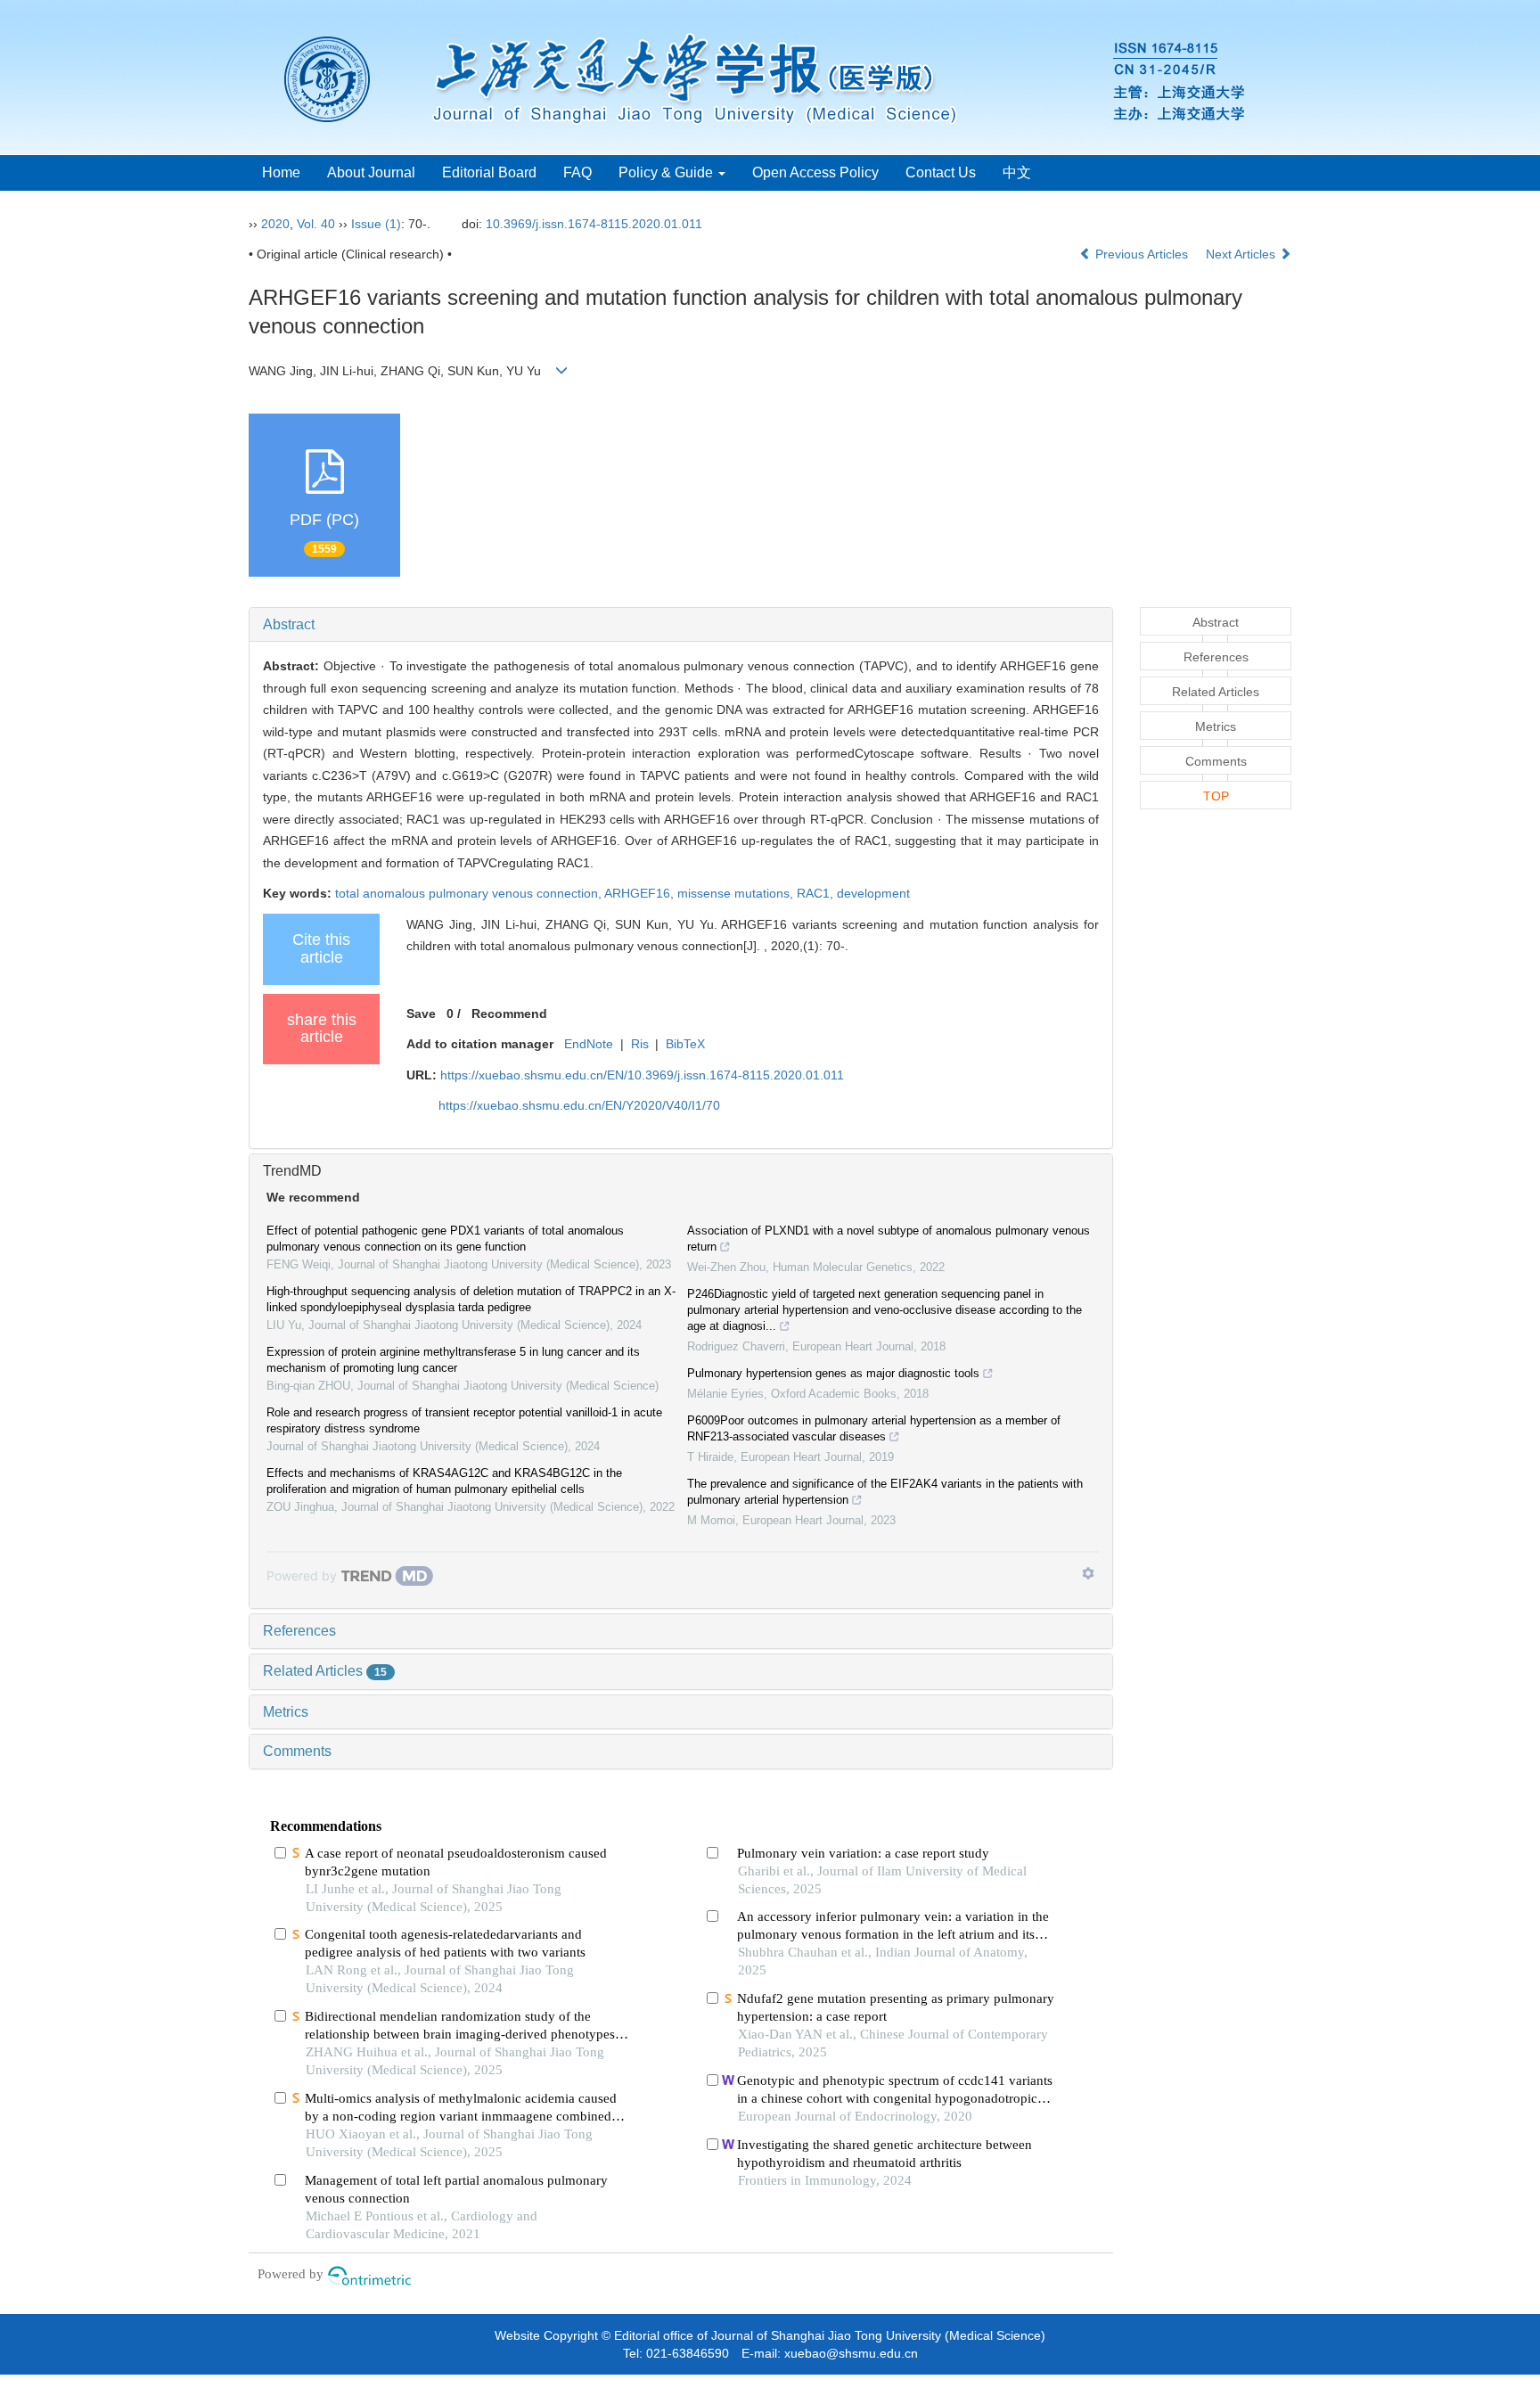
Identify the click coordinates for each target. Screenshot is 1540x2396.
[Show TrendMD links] (1088, 1573)
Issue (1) (376, 224)
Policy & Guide (668, 172)
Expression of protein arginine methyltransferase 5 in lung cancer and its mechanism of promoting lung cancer (453, 1360)
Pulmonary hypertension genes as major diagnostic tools (833, 1373)
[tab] (681, 625)
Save (421, 1013)
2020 (275, 224)
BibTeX (685, 1044)
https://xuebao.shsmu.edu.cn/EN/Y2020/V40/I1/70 (579, 1105)
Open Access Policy (815, 172)
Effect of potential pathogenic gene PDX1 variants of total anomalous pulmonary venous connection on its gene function (445, 1239)
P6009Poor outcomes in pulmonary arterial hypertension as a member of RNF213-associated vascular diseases (874, 1428)
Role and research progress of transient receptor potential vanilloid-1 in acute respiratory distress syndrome (464, 1420)
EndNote (589, 1044)
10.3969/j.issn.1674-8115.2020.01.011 (594, 224)
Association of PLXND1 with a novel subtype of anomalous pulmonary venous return (889, 1239)
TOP (1216, 796)
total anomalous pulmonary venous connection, (470, 893)
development (873, 893)
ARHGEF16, (641, 893)
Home (281, 172)
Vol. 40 (316, 224)
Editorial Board (489, 172)
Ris (640, 1044)
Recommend (509, 1013)
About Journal (371, 172)
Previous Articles (1142, 254)
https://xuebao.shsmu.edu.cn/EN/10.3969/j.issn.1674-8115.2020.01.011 (642, 1075)
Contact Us (941, 172)
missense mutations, (737, 893)
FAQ (577, 172)
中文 (1017, 172)
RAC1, (817, 893)
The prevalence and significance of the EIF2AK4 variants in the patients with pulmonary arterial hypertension (885, 1492)
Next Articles (1242, 254)
